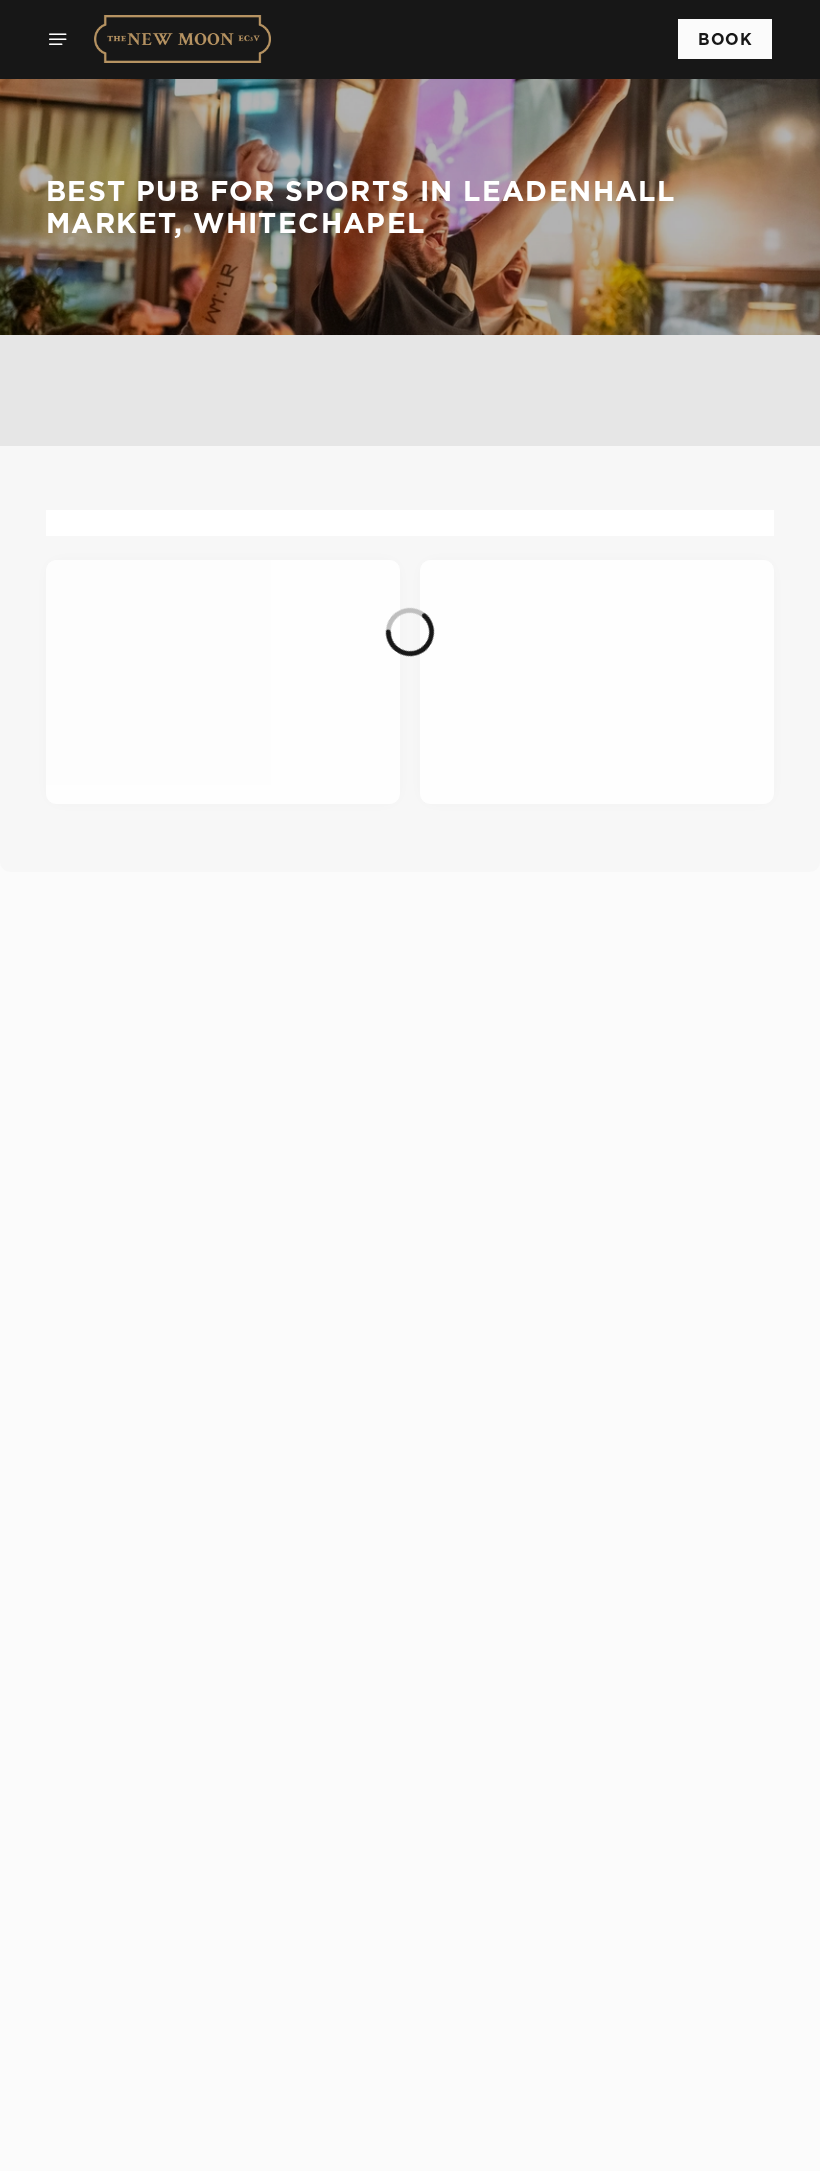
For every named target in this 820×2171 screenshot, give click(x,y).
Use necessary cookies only (406, 1328)
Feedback (111, 1722)
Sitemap (107, 2119)
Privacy (105, 2095)
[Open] (58, 39)
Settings (729, 1265)
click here (555, 1074)
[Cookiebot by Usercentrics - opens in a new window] (709, 827)
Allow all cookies (669, 1328)
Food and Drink (133, 1674)
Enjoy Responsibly (144, 1847)
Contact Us (117, 1919)
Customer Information (160, 1811)
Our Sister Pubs (134, 1746)
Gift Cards (115, 1698)
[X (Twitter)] (86, 2007)
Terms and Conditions (156, 2143)
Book (725, 39)
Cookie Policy (128, 2071)
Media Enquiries (136, 1871)
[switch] (309, 1192)
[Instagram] (86, 1983)
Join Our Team (131, 1895)
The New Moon (126, 1638)
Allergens (112, 1770)
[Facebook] (86, 1959)
